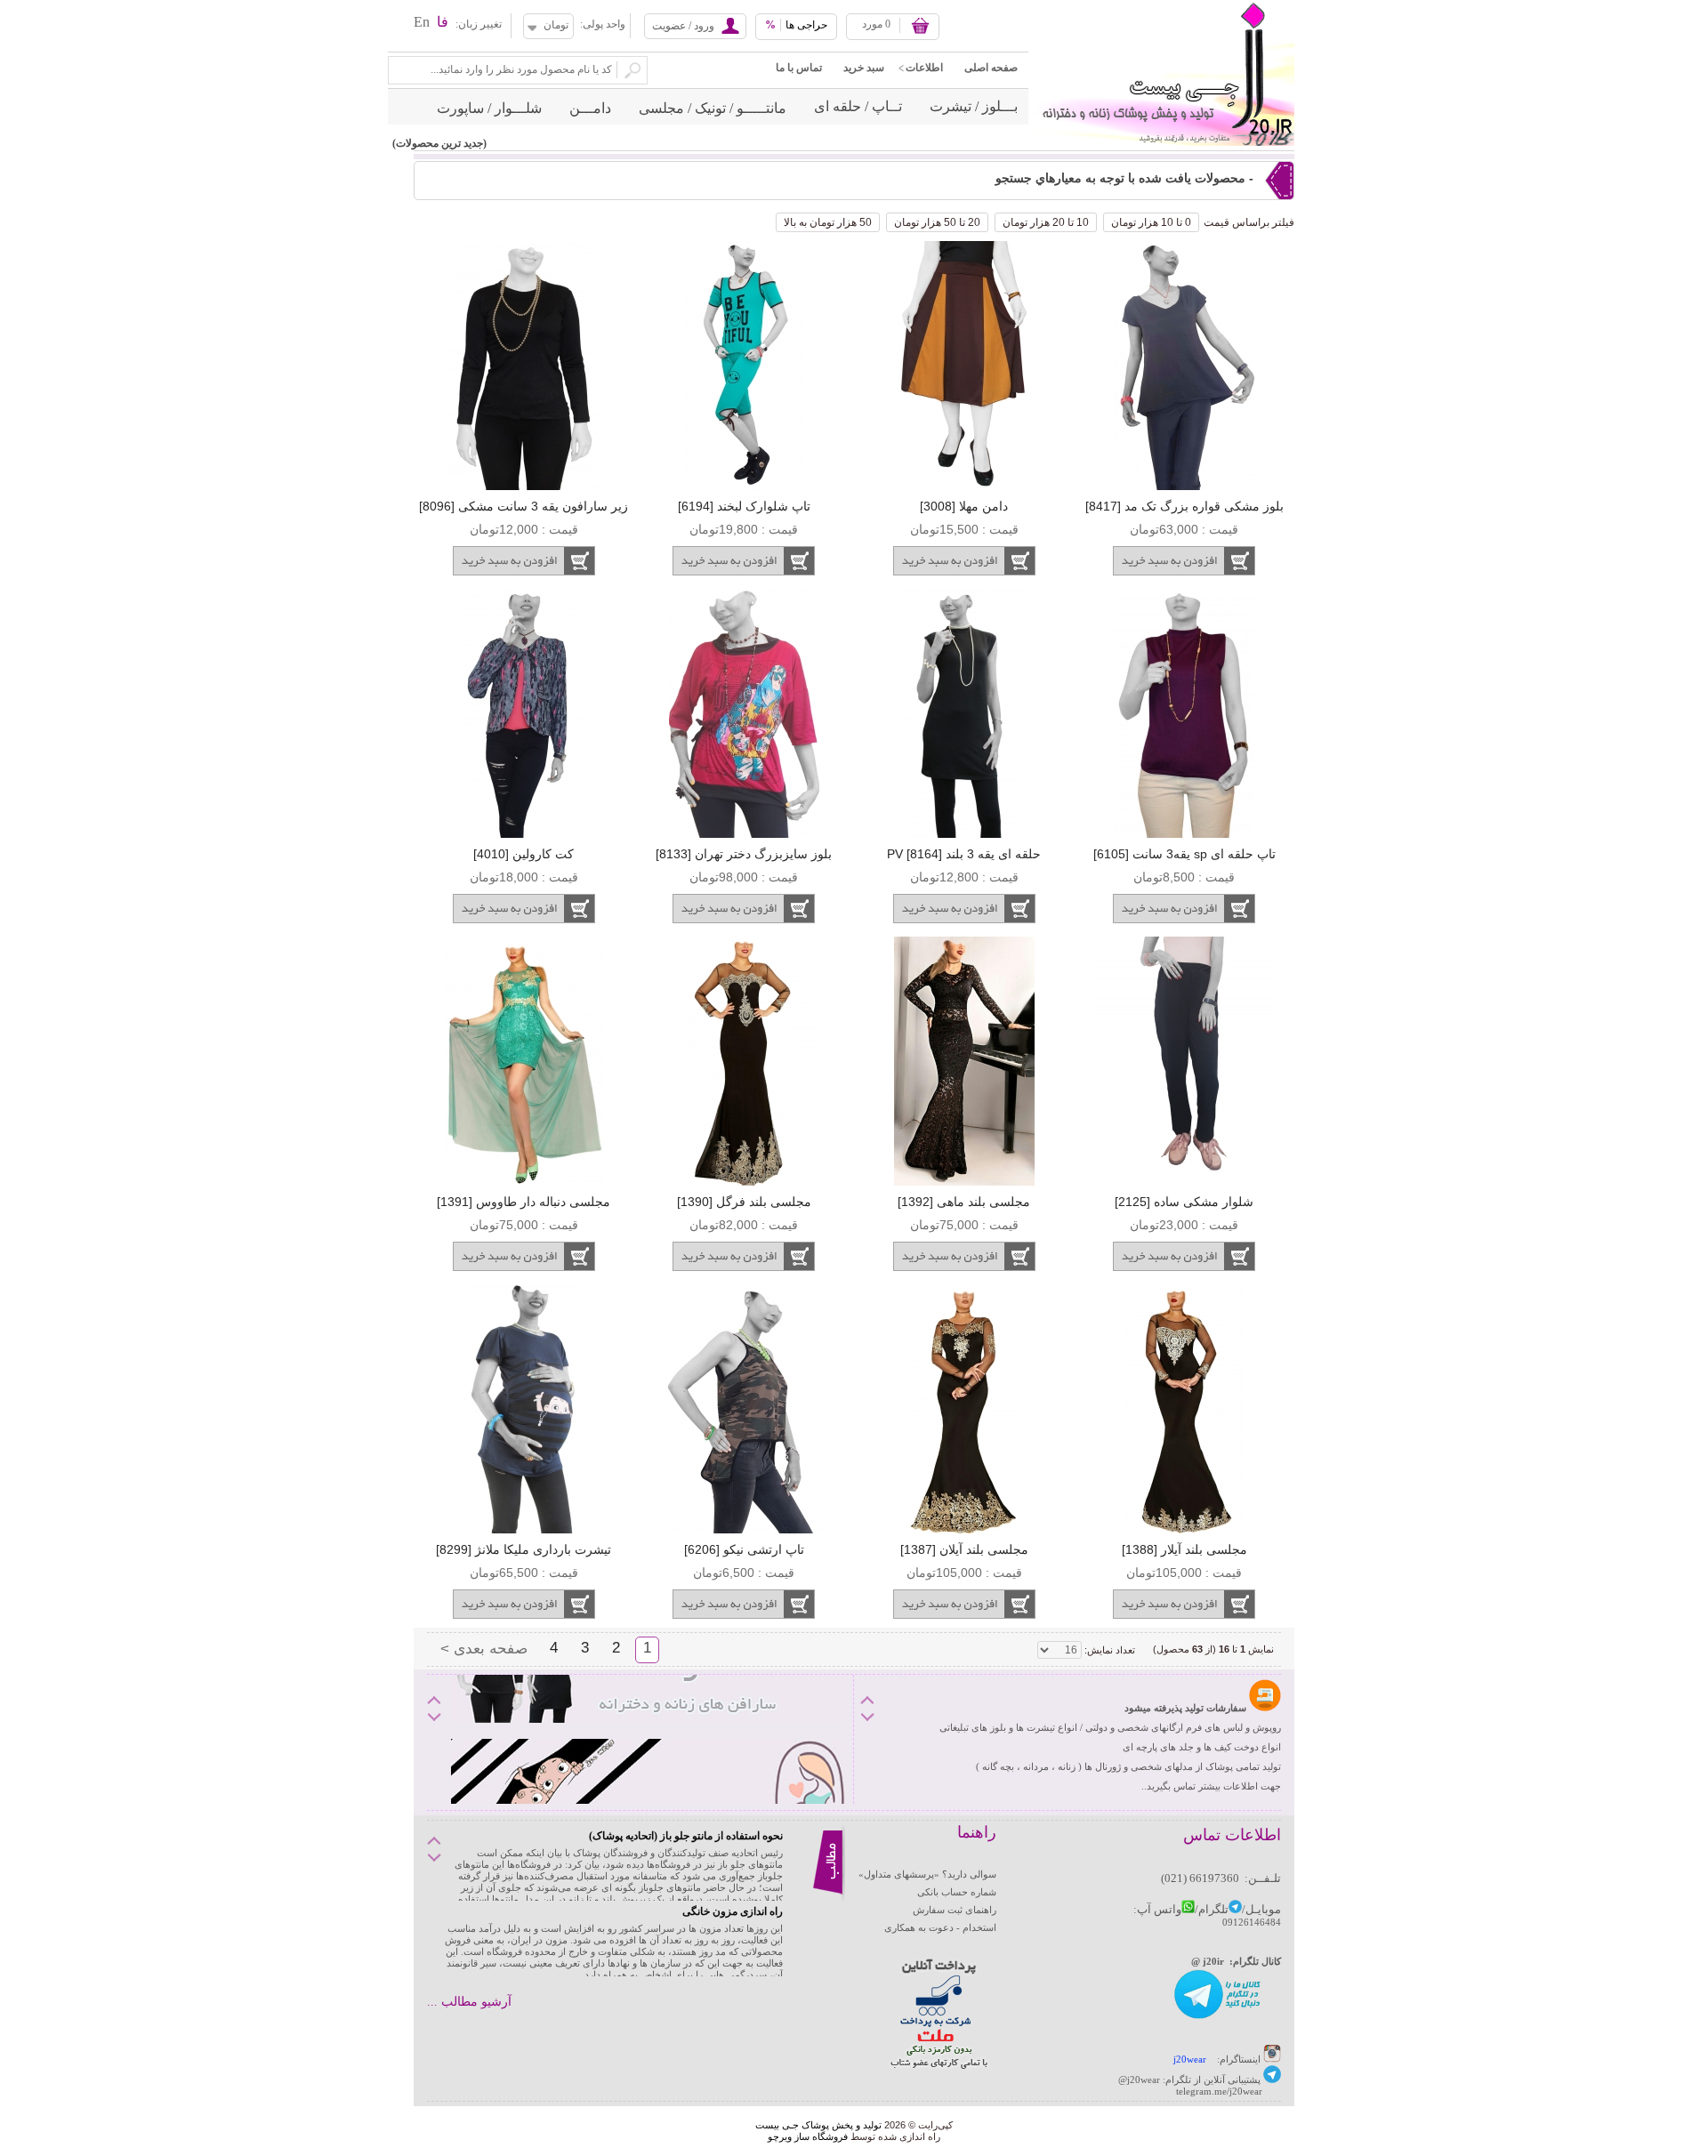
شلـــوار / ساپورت (489, 108)
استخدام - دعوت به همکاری (940, 1927)
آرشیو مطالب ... (469, 2002)
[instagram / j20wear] (1272, 2059)
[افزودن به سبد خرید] (1184, 561)
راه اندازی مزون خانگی (733, 1911)
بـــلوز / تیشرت (974, 106)
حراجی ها (796, 25)
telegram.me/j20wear (1219, 2091)
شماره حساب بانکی (957, 1892)
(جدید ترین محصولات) (439, 143)
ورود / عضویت (683, 26)
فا (443, 22)
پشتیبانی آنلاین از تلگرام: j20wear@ (1189, 2080)
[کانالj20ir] (1218, 2017)
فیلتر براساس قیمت (1249, 222)
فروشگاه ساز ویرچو (808, 2136)
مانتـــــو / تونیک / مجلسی (713, 108)
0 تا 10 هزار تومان (1151, 222)
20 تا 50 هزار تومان (937, 222)
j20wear (1190, 2059)
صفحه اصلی (991, 68)
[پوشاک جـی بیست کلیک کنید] (1272, 2080)
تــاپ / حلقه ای (858, 106)
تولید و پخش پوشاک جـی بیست (818, 2125)
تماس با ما (799, 68)
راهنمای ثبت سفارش (955, 1910)
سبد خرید (864, 68)
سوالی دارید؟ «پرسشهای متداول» (927, 1874)
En (422, 22)
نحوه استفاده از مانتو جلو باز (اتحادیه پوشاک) (686, 1836)
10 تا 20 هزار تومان (1046, 222)
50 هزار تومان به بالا (828, 222)
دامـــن (590, 108)
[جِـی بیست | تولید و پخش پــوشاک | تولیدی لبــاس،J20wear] (1161, 5)
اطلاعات (924, 68)
